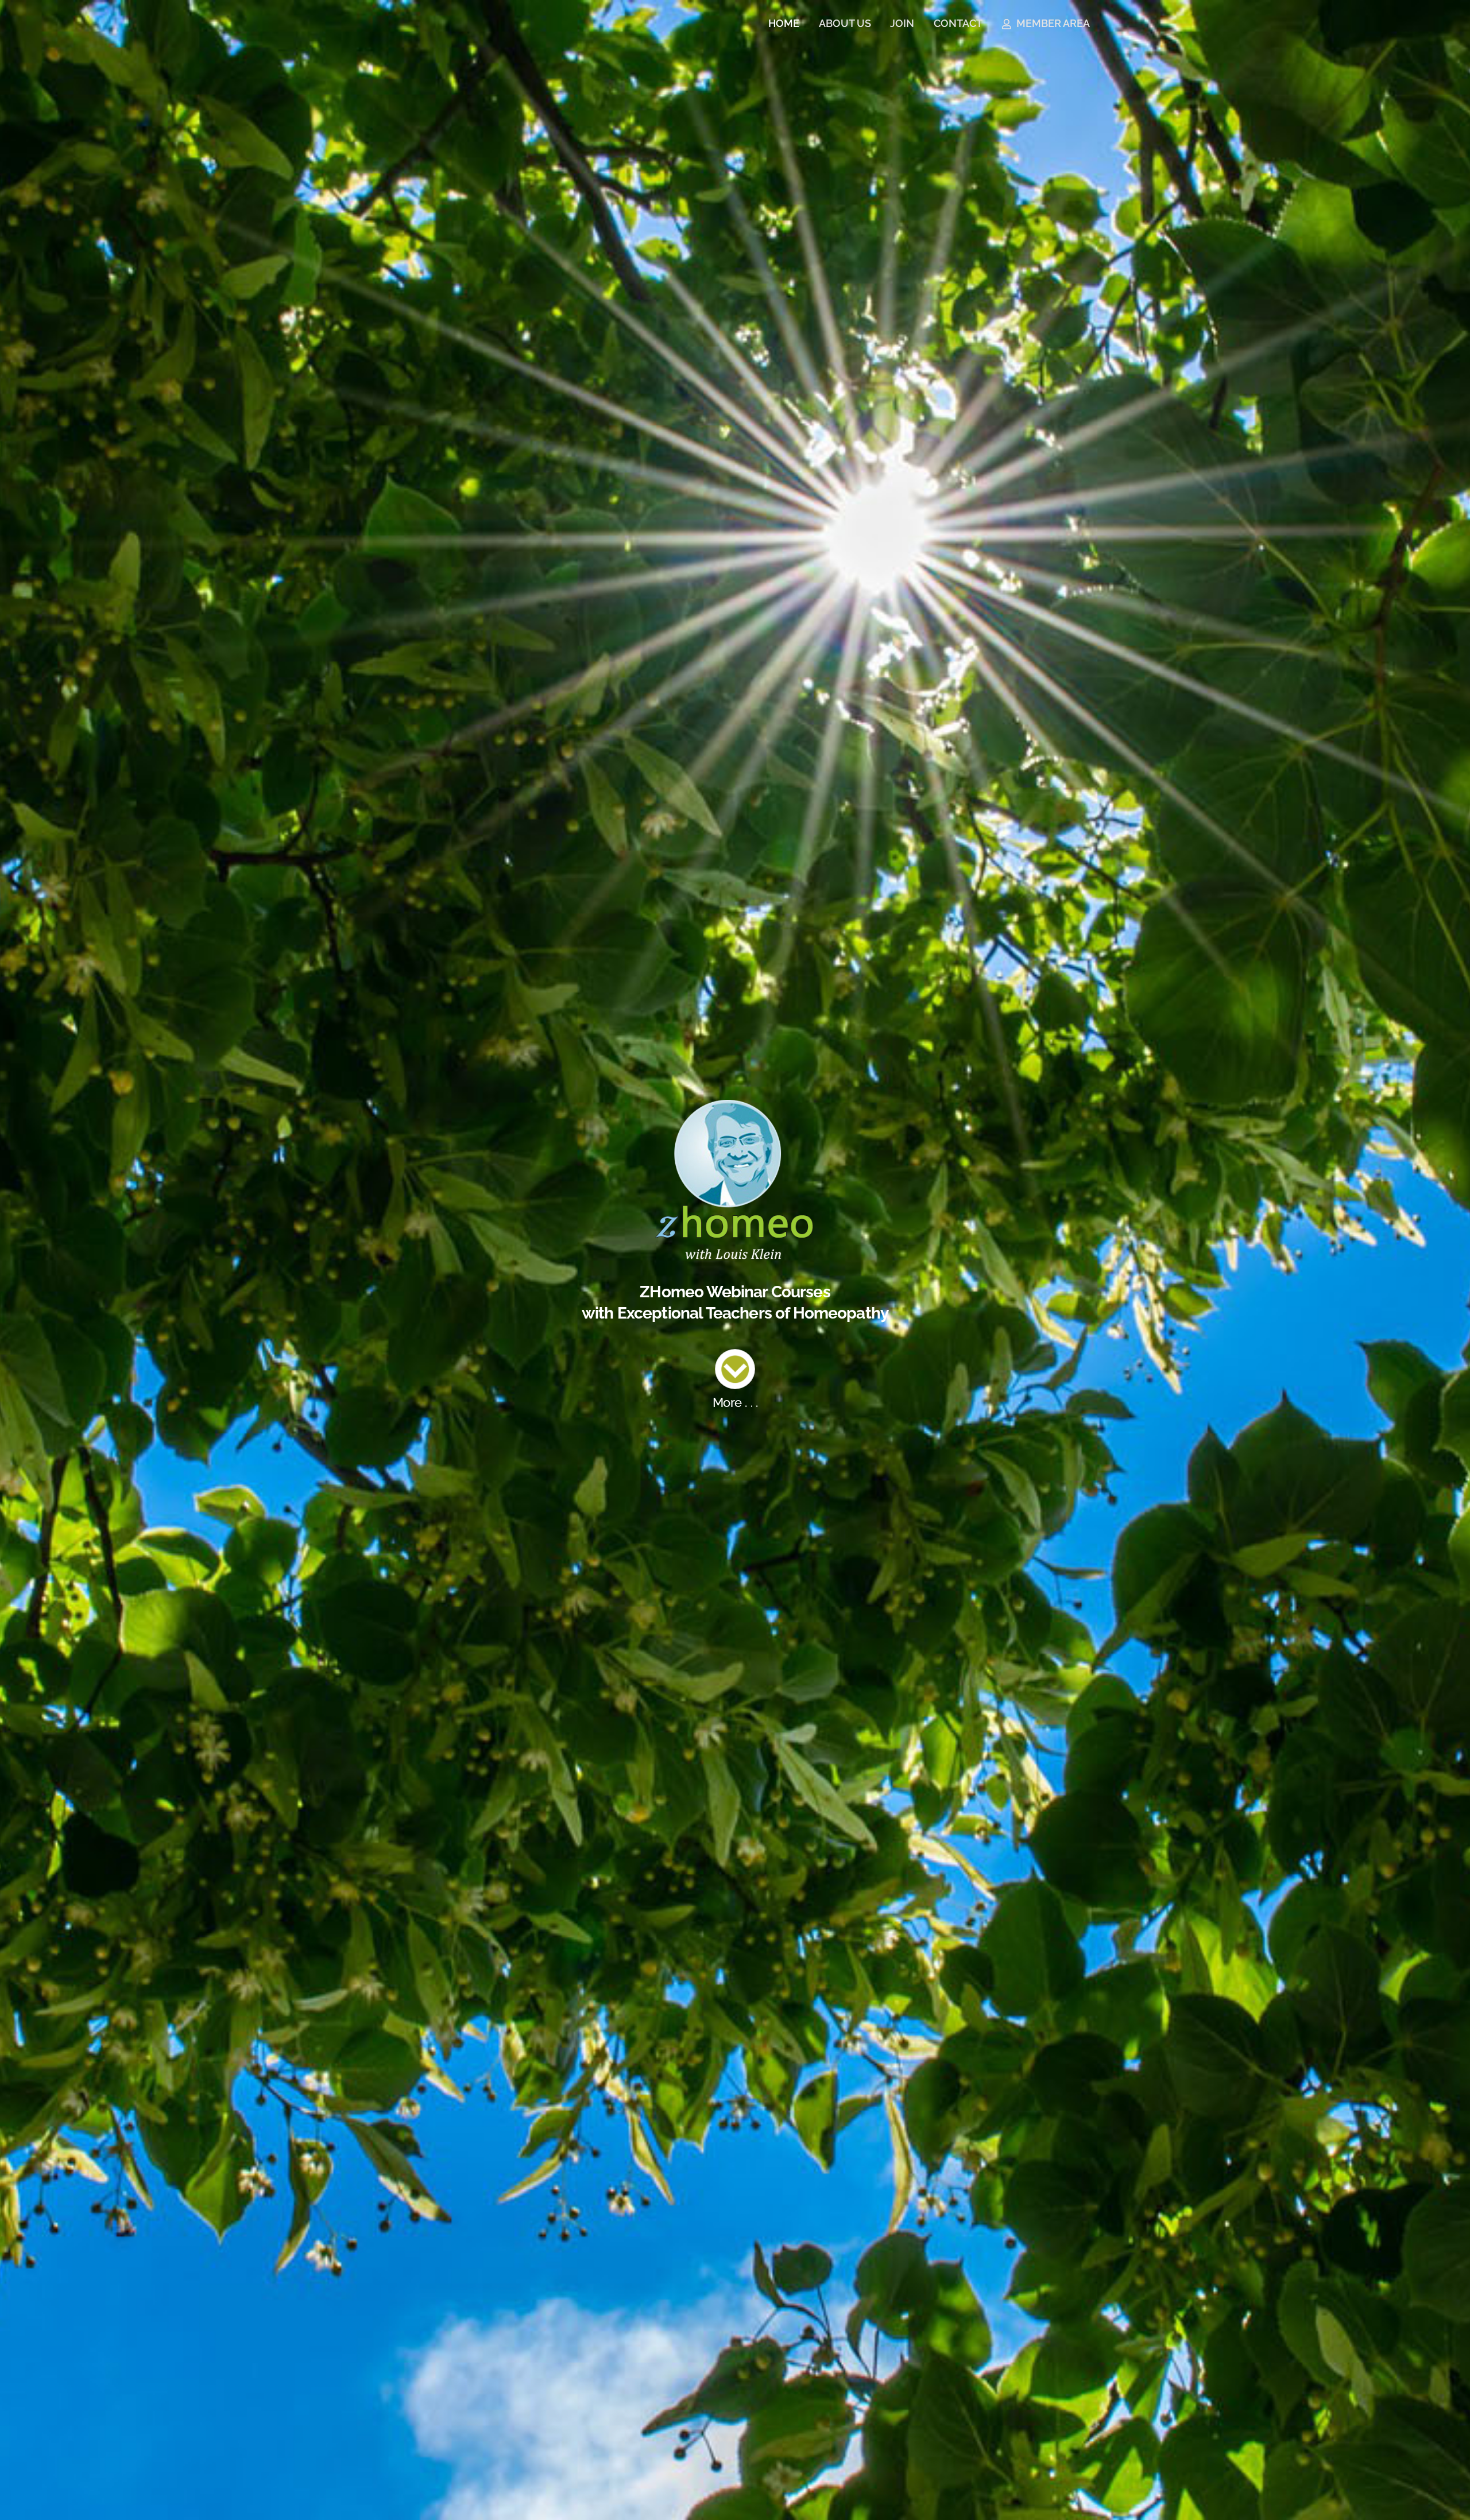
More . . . (735, 1403)
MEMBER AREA (1052, 23)
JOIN (902, 23)
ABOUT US (845, 23)
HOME (784, 23)
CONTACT (958, 23)
